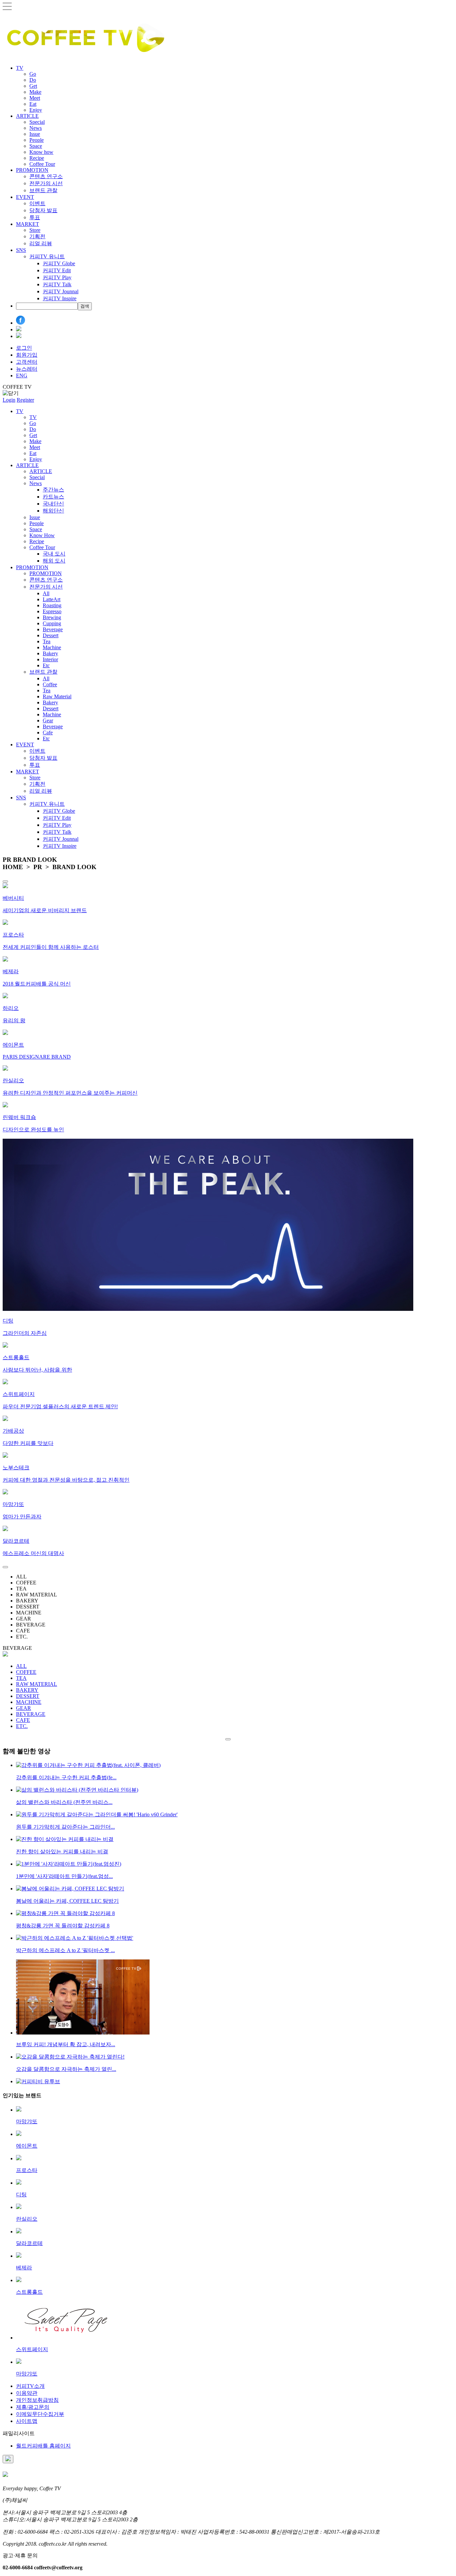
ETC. (22, 1726)
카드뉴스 (53, 497)
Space (36, 146)
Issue (35, 134)
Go (33, 74)
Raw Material (57, 696)
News (36, 128)
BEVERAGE (31, 1714)
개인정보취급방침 (37, 2400)
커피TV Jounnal (61, 291)
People (37, 140)
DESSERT (28, 1696)
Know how (41, 152)
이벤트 (37, 203)
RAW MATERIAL (37, 1684)
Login (9, 400)
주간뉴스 (53, 490)
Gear (48, 720)
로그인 (24, 348)
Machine (52, 647)
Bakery (50, 653)
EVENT (25, 197)
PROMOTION (32, 170)
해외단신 (53, 511)
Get (33, 86)
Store (35, 230)
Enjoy (36, 110)
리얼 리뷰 (41, 243)
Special (37, 122)
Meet (35, 98)
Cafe (48, 732)
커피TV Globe (59, 263)
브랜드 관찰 (43, 190)
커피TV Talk (57, 284)
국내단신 (53, 504)
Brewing (52, 617)
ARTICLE (27, 116)
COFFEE (26, 1672)
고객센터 (27, 362)
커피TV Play (57, 277)
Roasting (52, 605)
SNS (21, 250)
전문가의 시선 (46, 183)
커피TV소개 (30, 2386)
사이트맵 (27, 2421)
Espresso (52, 611)
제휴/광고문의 (33, 2407)
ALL (21, 1666)
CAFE (23, 1720)
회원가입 (27, 355)
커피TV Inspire (60, 298)
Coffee (50, 684)
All (46, 593)
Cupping (52, 623)
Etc (46, 665)
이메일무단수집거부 (40, 2414)
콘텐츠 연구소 (46, 176)
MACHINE (29, 1702)
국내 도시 (54, 554)
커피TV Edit (57, 270)
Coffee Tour (42, 164)
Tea (47, 641)
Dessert (51, 635)
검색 (85, 306)
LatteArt (52, 599)
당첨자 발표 (43, 210)
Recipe (37, 158)
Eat (33, 104)
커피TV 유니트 (47, 256)
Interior (50, 659)
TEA (21, 1678)
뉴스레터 (27, 369)
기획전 (37, 236)
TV (20, 68)
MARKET (28, 224)
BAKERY (27, 1690)
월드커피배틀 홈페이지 (43, 2446)
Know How (42, 535)
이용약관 (27, 2393)
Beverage (53, 629)
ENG (22, 376)
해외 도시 (54, 561)
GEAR (24, 1708)
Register (25, 400)
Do (33, 80)
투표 (35, 217)
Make (35, 92)
